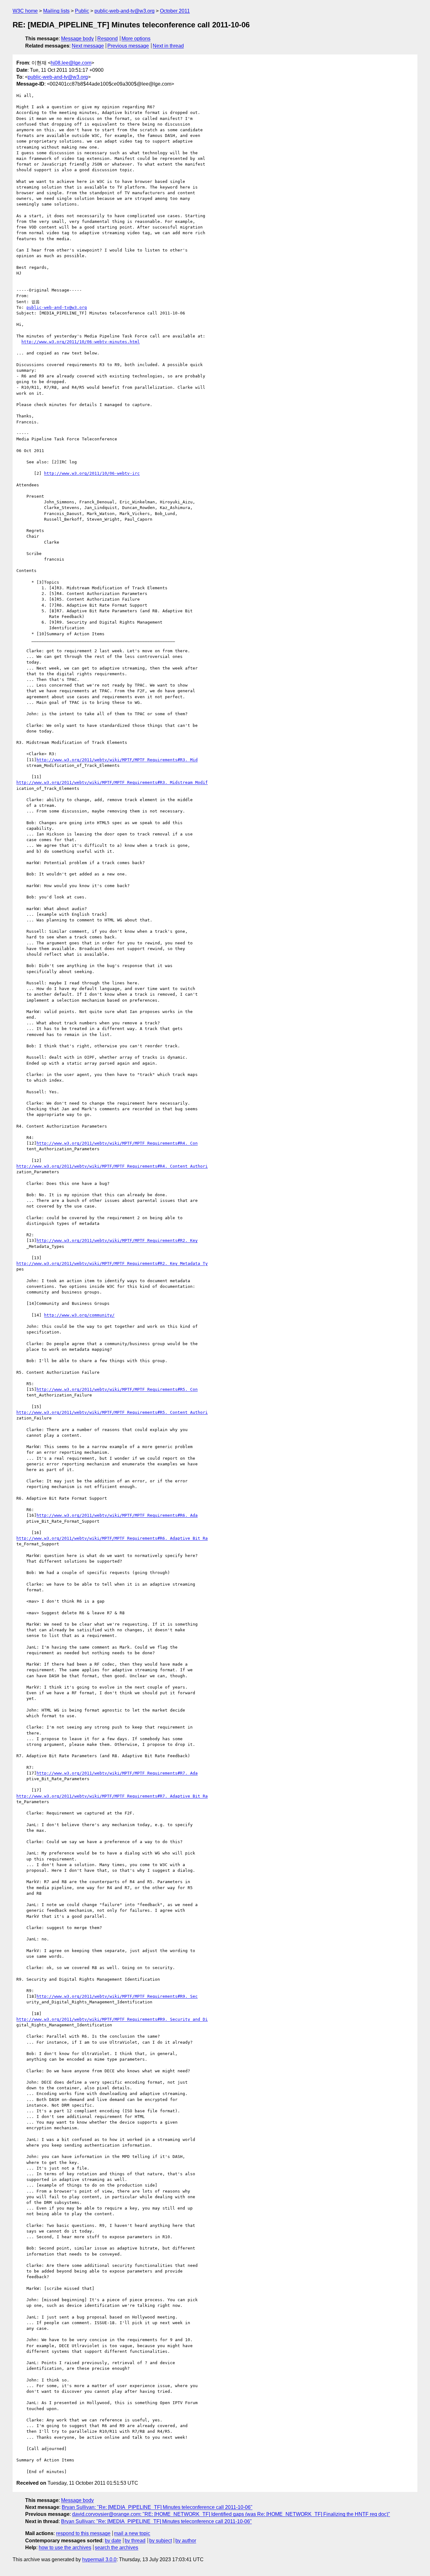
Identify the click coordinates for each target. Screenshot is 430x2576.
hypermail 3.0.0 (99, 2559)
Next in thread (168, 46)
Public (82, 11)
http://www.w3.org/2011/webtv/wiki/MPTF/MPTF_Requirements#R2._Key (117, 1240)
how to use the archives (65, 2548)
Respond (107, 39)
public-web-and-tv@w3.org (124, 11)
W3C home (25, 11)
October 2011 (175, 11)
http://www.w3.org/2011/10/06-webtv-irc (92, 473)
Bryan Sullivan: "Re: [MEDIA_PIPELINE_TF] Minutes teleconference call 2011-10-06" (157, 2507)
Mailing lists (56, 11)
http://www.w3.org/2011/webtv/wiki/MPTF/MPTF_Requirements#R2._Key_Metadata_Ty (112, 1263)
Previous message (128, 46)
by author (186, 2541)
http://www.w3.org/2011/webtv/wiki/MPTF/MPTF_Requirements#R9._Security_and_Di (112, 2019)
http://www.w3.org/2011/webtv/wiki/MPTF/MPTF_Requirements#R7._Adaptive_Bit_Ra (112, 1796)
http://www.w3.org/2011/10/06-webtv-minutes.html (81, 342)
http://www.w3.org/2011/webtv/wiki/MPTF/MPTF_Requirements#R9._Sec (117, 1996)
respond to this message (83, 2533)
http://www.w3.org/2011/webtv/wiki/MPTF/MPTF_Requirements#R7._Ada (117, 1773)
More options (136, 39)
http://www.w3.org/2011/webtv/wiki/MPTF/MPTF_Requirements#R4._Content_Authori (112, 1166)
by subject (161, 2541)
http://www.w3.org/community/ (79, 1315)
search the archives (116, 2548)
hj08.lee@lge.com (71, 63)
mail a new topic (132, 2533)
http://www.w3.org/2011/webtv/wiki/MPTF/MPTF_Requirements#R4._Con (117, 1143)
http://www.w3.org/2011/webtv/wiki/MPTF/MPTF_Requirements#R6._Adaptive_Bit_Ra (112, 1538)
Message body (77, 39)
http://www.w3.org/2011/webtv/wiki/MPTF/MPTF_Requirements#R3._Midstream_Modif (112, 782)
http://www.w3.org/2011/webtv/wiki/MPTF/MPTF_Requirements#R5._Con (117, 1389)
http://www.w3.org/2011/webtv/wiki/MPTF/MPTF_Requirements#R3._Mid (117, 760)
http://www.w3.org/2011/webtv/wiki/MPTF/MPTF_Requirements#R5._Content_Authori (112, 1412)
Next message (88, 46)
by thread (135, 2541)
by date (113, 2541)
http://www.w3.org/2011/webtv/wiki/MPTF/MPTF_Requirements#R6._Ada (117, 1515)
